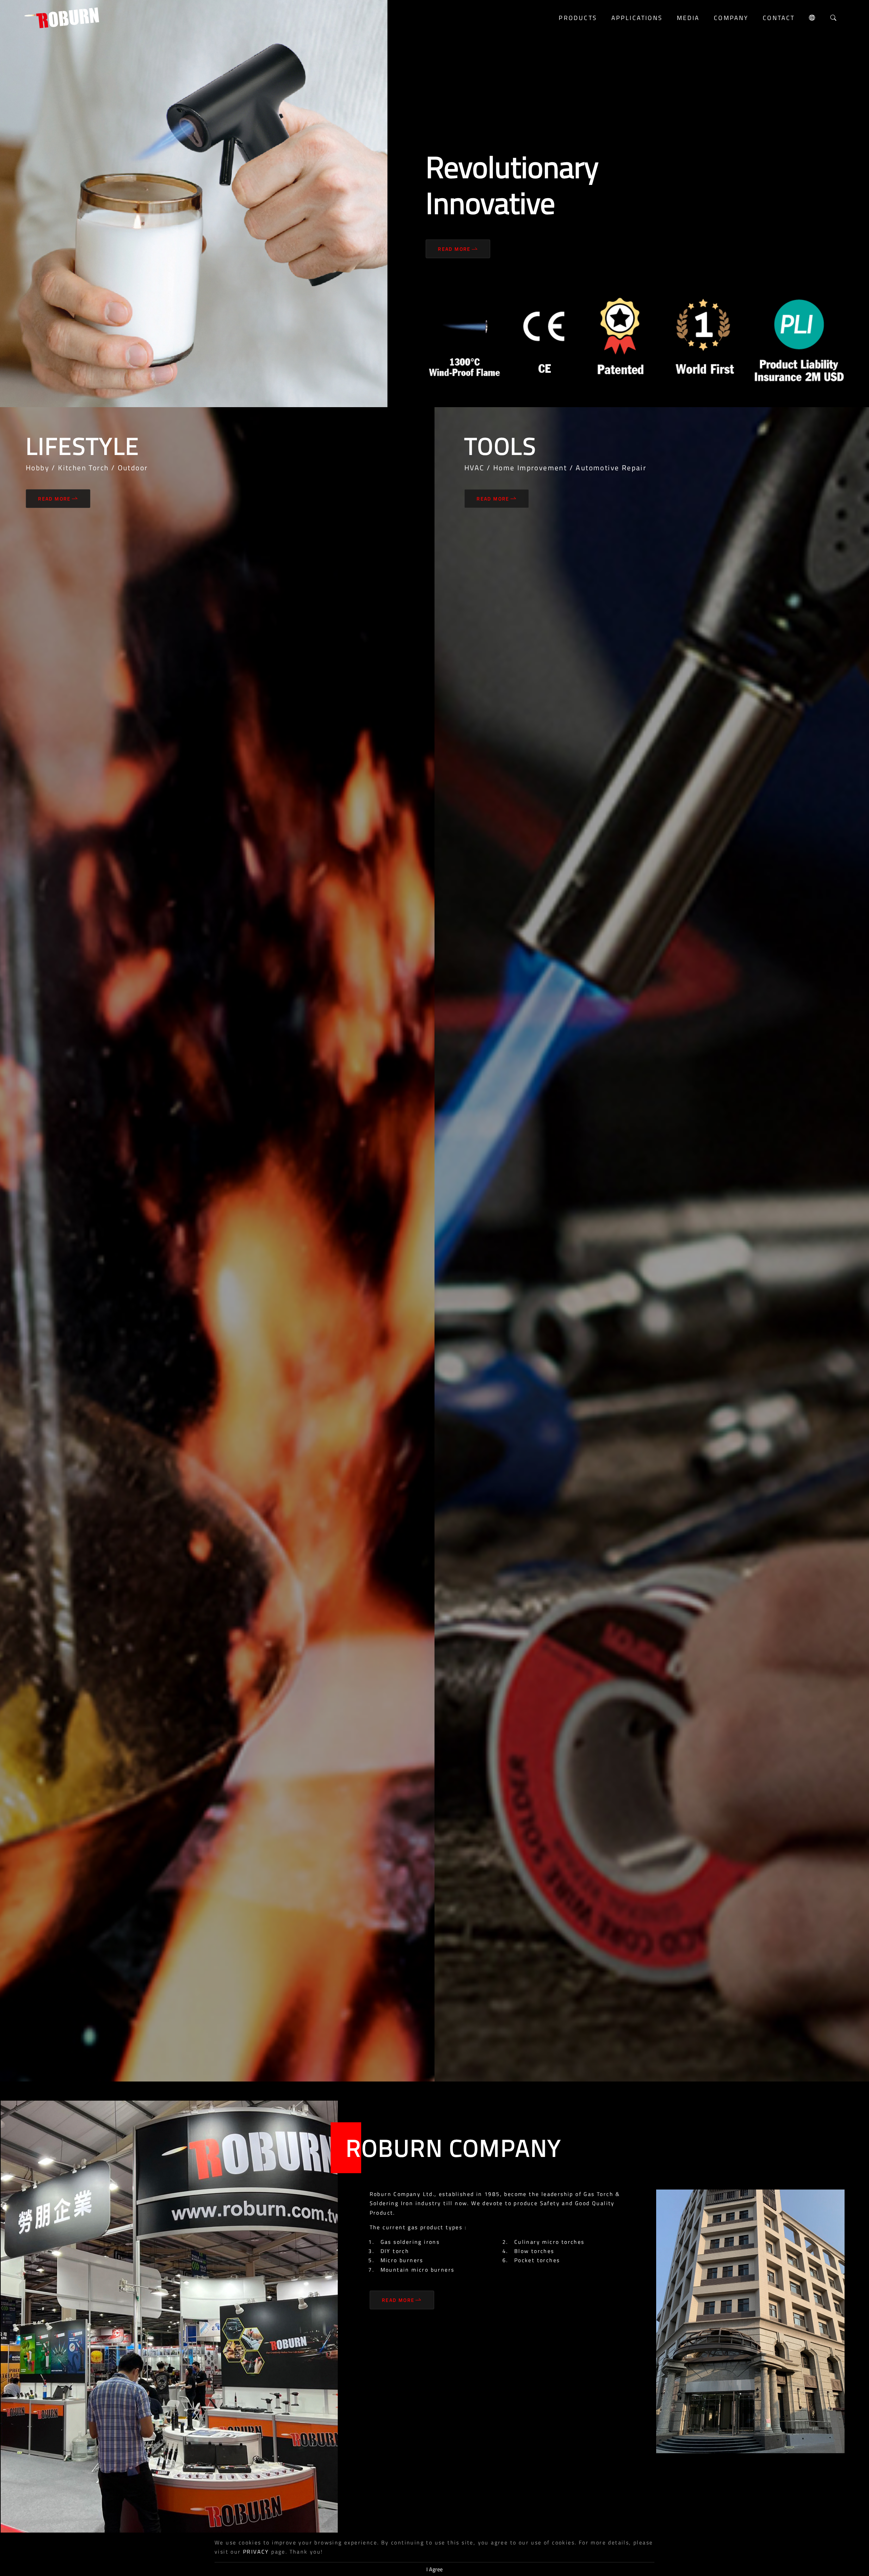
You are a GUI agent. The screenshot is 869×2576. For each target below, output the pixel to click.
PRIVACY (256, 2552)
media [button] (688, 18)
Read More (454, 249)
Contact (779, 18)
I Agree (434, 2569)
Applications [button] (637, 18)
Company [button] (731, 18)
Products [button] (578, 18)
